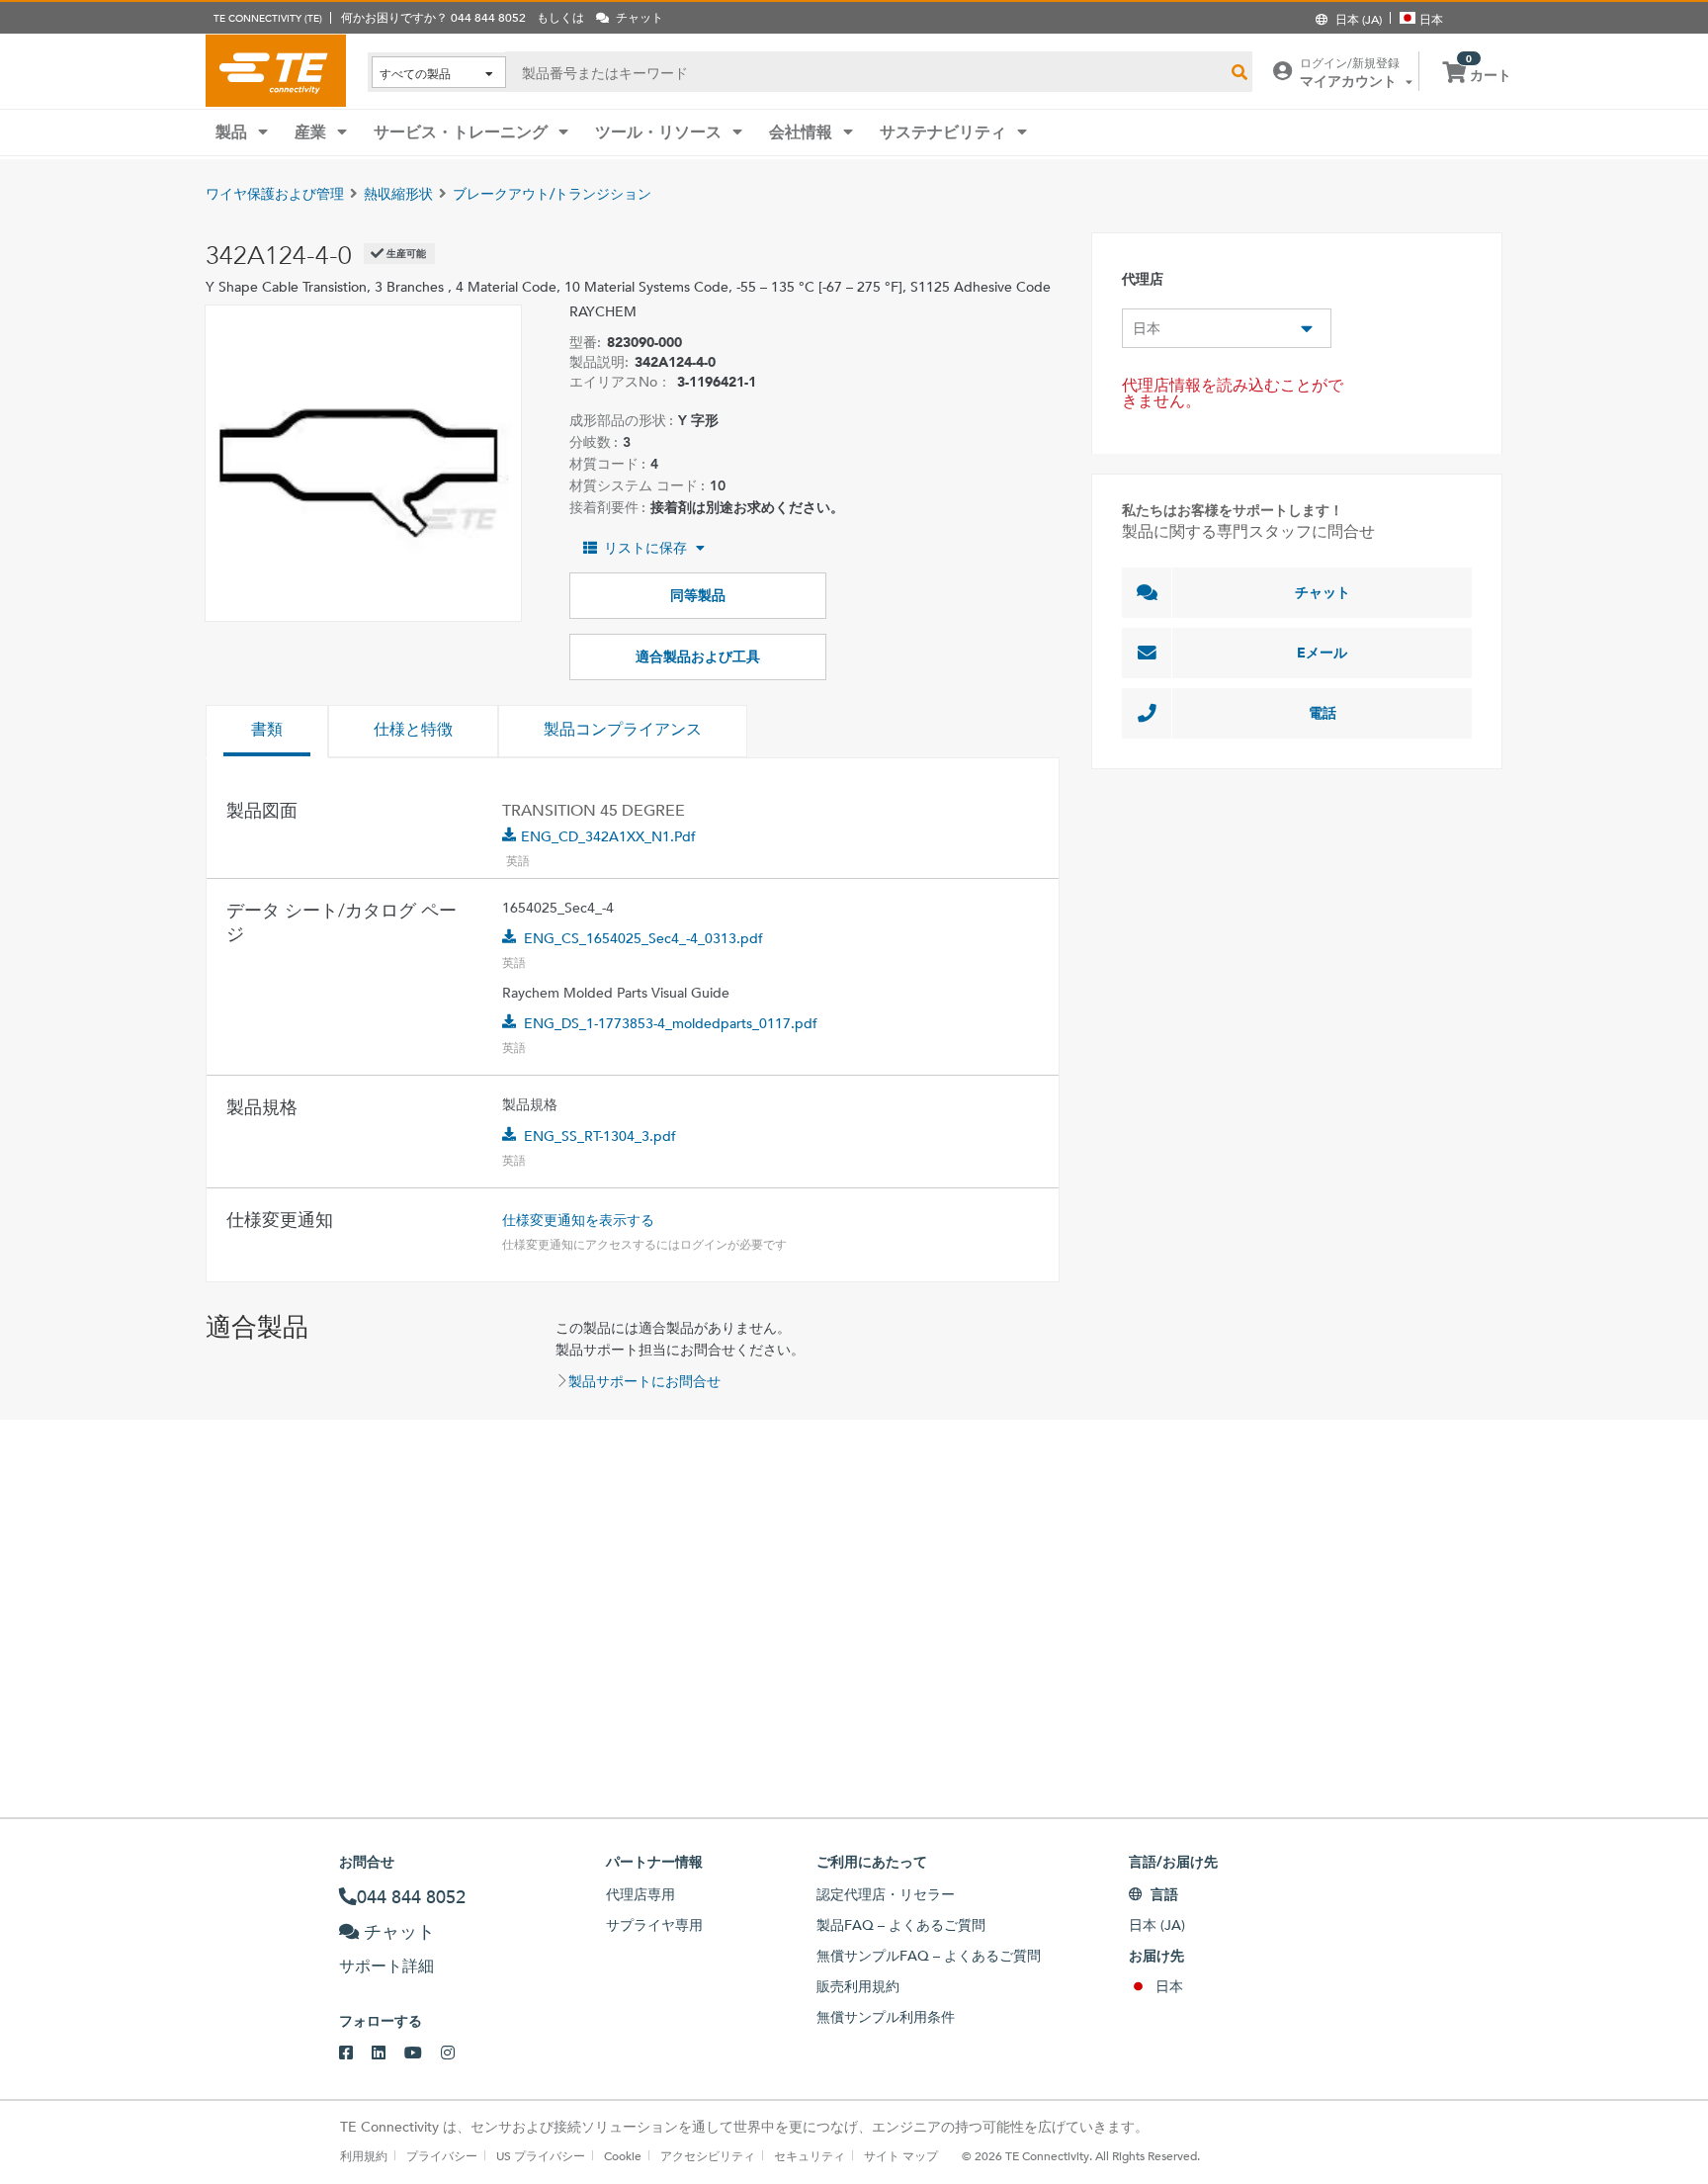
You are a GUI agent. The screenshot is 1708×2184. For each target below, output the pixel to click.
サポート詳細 (386, 1966)
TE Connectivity (276, 70)
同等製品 (698, 595)
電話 (1323, 713)
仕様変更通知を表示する (578, 1220)
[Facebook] (355, 2053)
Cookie (623, 2155)
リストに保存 (645, 548)
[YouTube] (423, 2053)
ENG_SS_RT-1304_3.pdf (600, 1136)
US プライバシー (541, 2155)
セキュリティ (810, 2155)
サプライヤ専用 (654, 1925)
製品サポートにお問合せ (644, 1381)
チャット (1323, 592)
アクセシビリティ (708, 2155)
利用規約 (364, 2155)
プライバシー (442, 2155)
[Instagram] (457, 2053)
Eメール (1322, 653)
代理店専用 (640, 1894)
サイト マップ (901, 2155)
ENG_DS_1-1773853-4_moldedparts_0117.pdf (671, 1023)
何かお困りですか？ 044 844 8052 (433, 17)
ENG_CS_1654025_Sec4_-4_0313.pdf (643, 938)
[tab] (267, 732)
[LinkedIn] (388, 2053)
